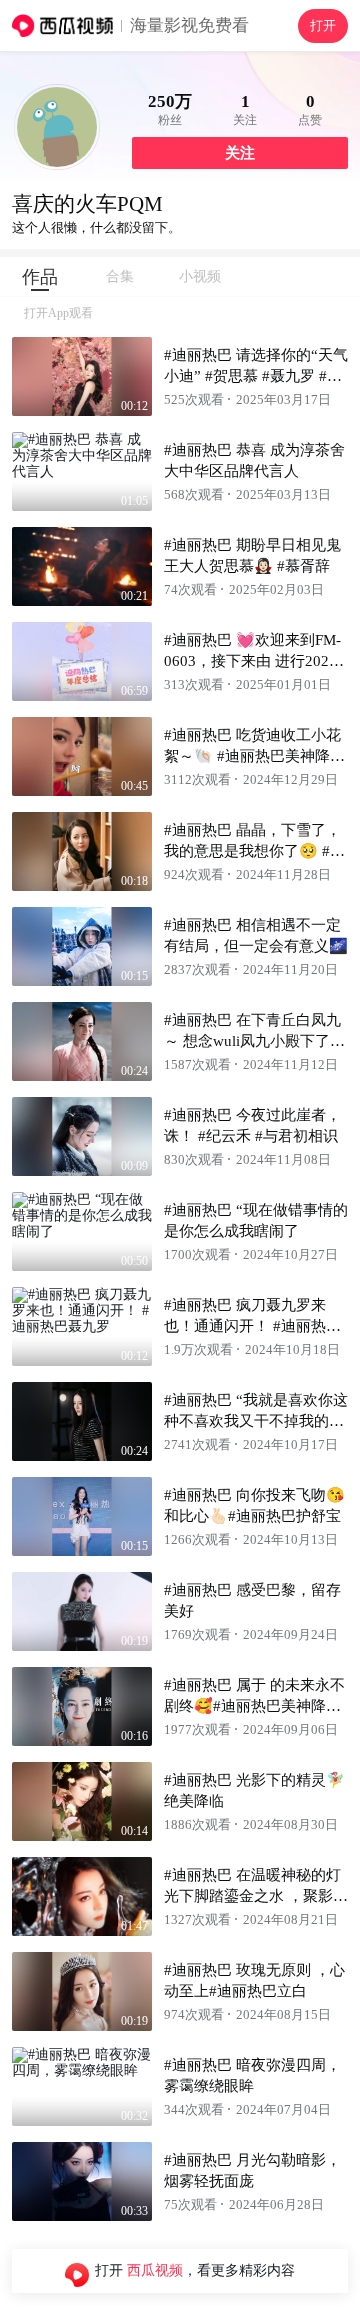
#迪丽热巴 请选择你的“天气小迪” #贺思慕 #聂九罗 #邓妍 (256, 376)
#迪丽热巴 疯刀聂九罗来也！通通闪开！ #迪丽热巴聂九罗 (252, 1326)
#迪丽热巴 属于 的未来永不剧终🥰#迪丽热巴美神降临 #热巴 (254, 1706)
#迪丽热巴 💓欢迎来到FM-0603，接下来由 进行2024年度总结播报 (252, 661)
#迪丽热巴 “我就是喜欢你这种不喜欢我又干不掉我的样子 (256, 1421)
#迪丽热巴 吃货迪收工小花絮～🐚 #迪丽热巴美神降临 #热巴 (254, 756)
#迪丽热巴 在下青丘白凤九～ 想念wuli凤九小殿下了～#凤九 (254, 1041)
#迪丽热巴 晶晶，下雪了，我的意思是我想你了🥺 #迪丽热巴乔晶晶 (254, 851)
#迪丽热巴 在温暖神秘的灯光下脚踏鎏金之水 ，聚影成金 (256, 1896)
